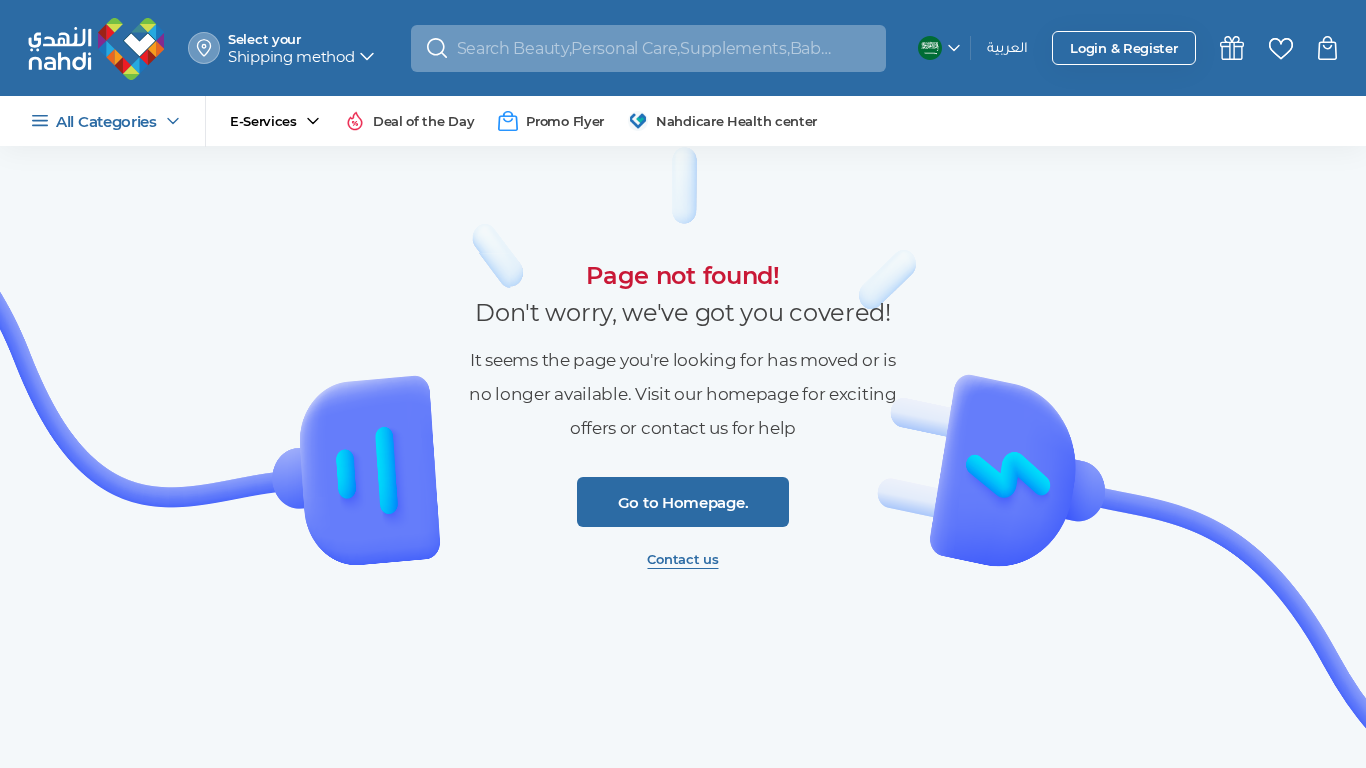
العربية (1007, 49)
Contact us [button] (682, 559)
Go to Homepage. (683, 502)
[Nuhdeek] (1232, 48)
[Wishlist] (1281, 48)
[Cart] (1330, 48)
